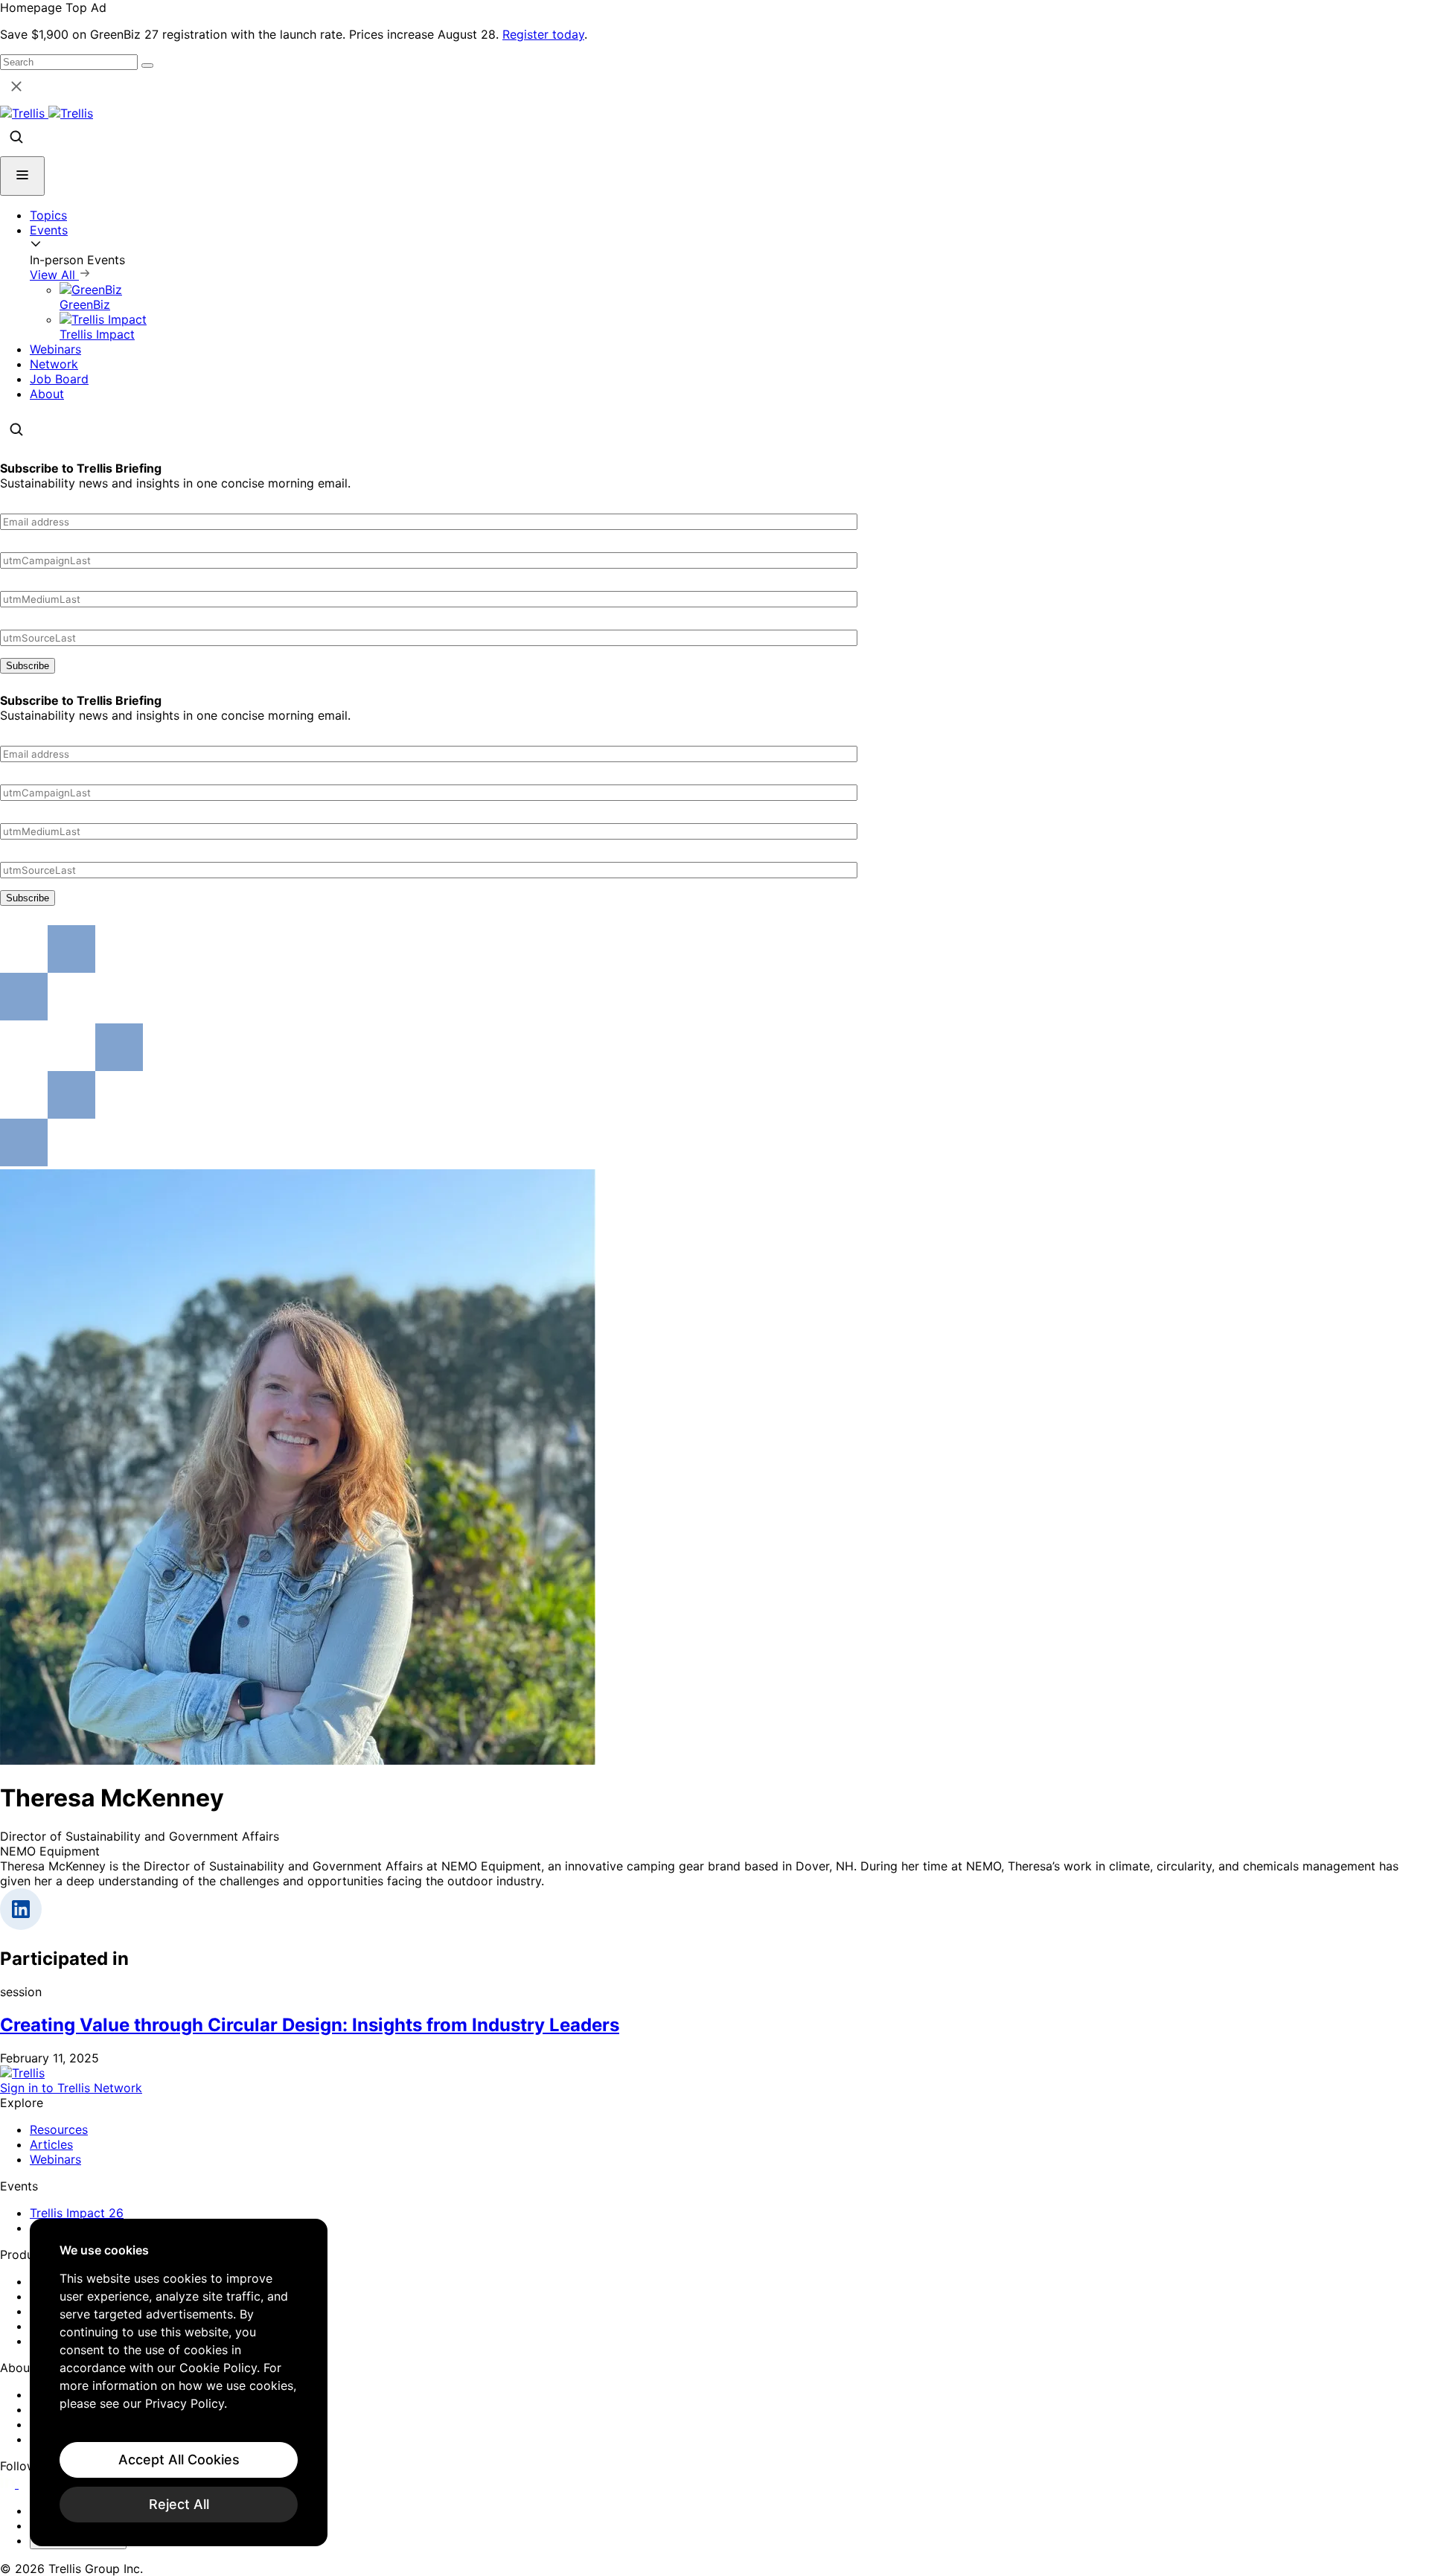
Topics (48, 215)
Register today (543, 34)
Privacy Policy (185, 2403)
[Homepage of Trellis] (22, 2073)
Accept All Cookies (179, 2460)
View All (54, 275)
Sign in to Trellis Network (71, 2088)
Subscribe (28, 666)
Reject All (179, 2504)
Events (49, 230)
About (47, 394)
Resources (59, 2129)
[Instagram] (28, 2484)
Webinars (55, 349)
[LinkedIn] (9, 2484)
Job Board (59, 379)
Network (54, 364)
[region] (179, 2382)
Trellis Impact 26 (77, 2213)
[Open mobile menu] (22, 176)
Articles (51, 2144)
